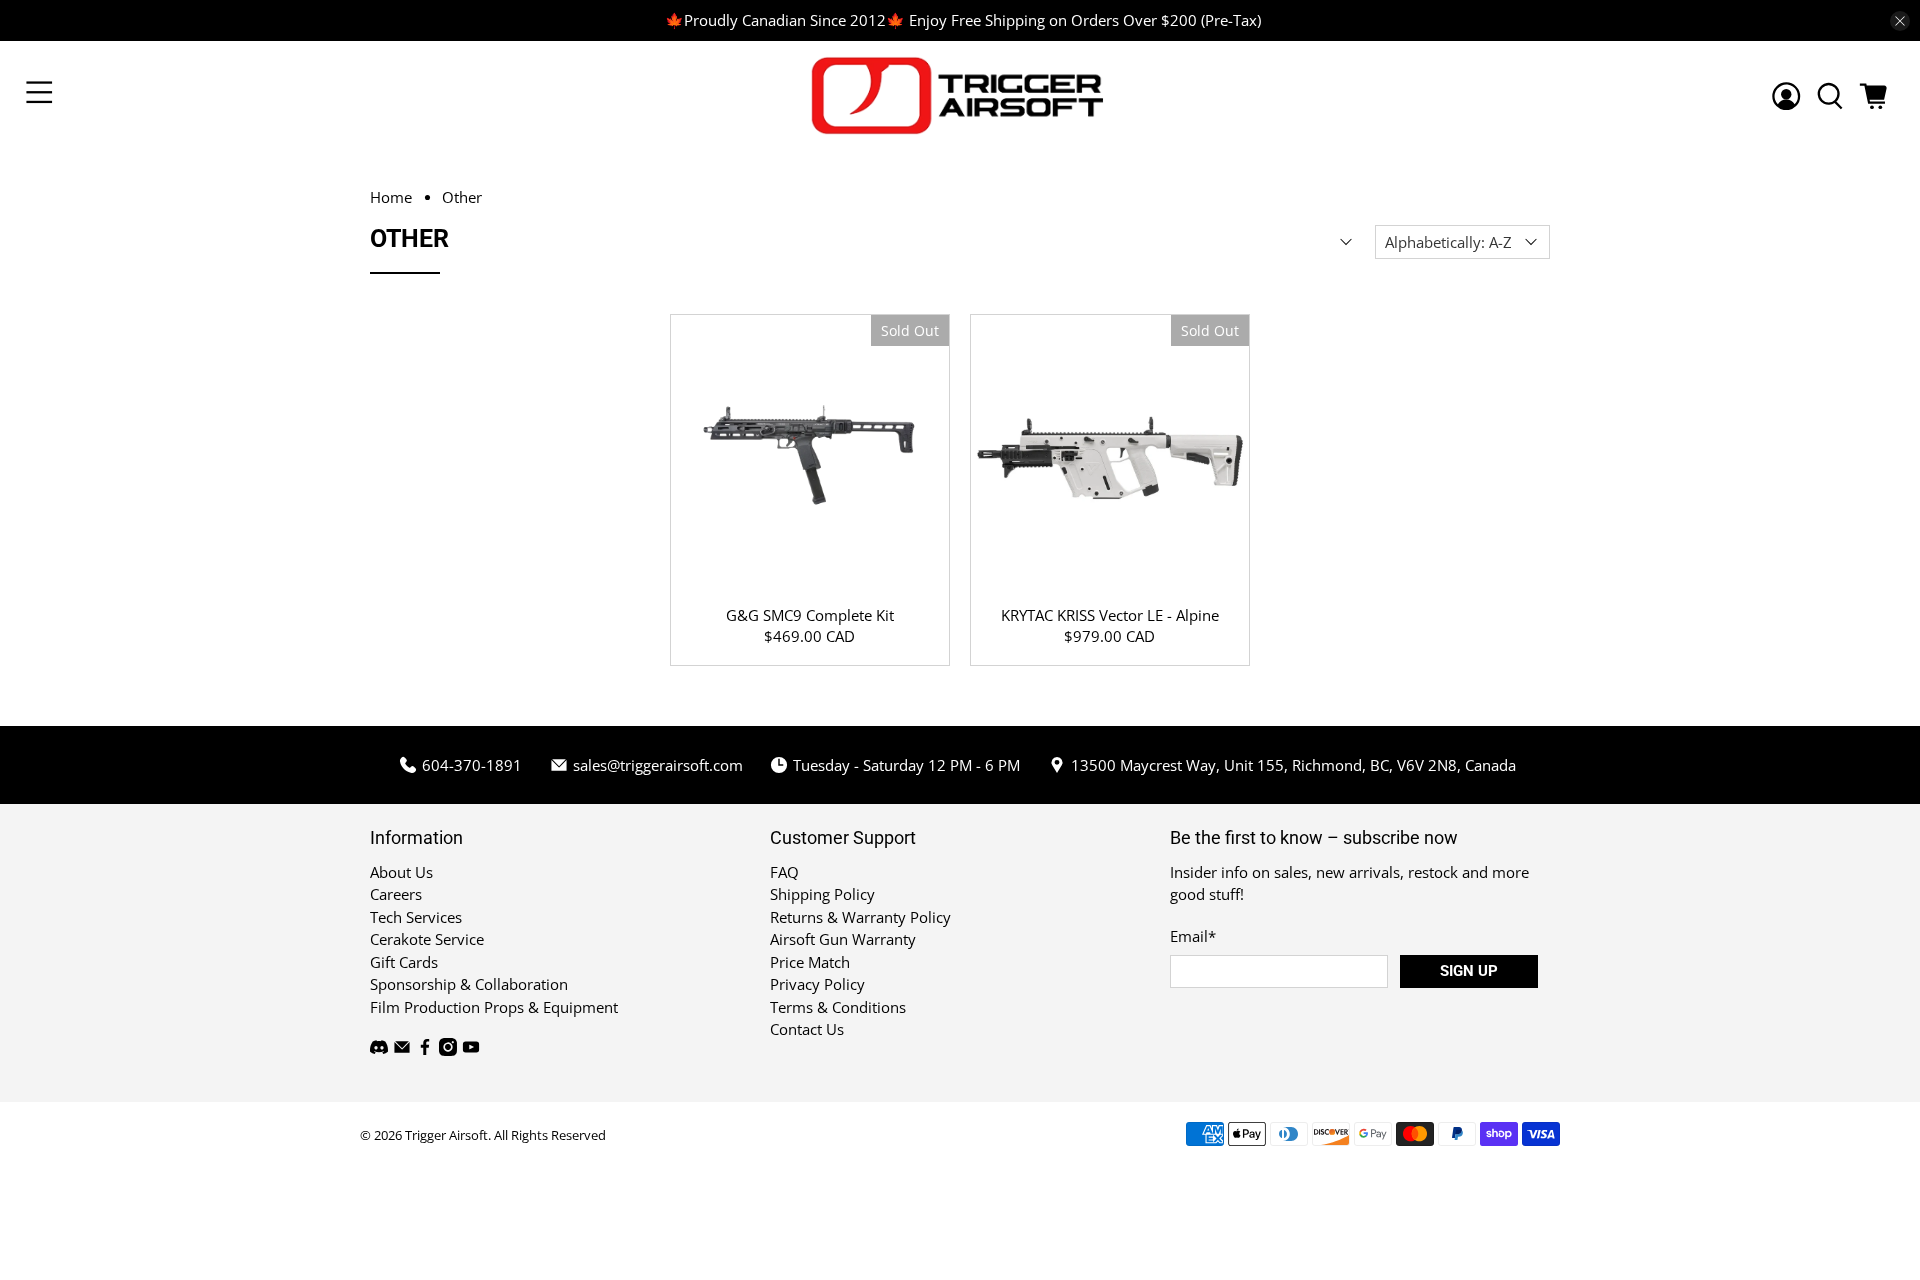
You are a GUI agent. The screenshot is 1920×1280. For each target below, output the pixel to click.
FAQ (784, 872)
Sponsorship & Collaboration (469, 984)
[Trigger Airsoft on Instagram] (448, 1050)
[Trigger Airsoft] (960, 95)
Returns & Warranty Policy (860, 917)
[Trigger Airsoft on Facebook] (425, 1050)
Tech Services (416, 917)
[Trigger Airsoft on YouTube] (471, 1050)
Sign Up (1469, 971)
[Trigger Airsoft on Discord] (379, 1050)
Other (462, 197)
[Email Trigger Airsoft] (402, 1050)
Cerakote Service (427, 939)
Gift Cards (404, 962)
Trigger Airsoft (446, 1135)
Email (1193, 936)
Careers (396, 894)
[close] (1900, 21)
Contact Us (807, 1029)
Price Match (810, 962)
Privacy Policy (817, 984)
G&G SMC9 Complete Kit (810, 614)
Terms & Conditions (838, 1007)
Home (391, 197)
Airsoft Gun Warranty (843, 939)
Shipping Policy (822, 894)
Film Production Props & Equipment (494, 1007)
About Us (401, 872)
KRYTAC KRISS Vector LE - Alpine (1110, 614)
